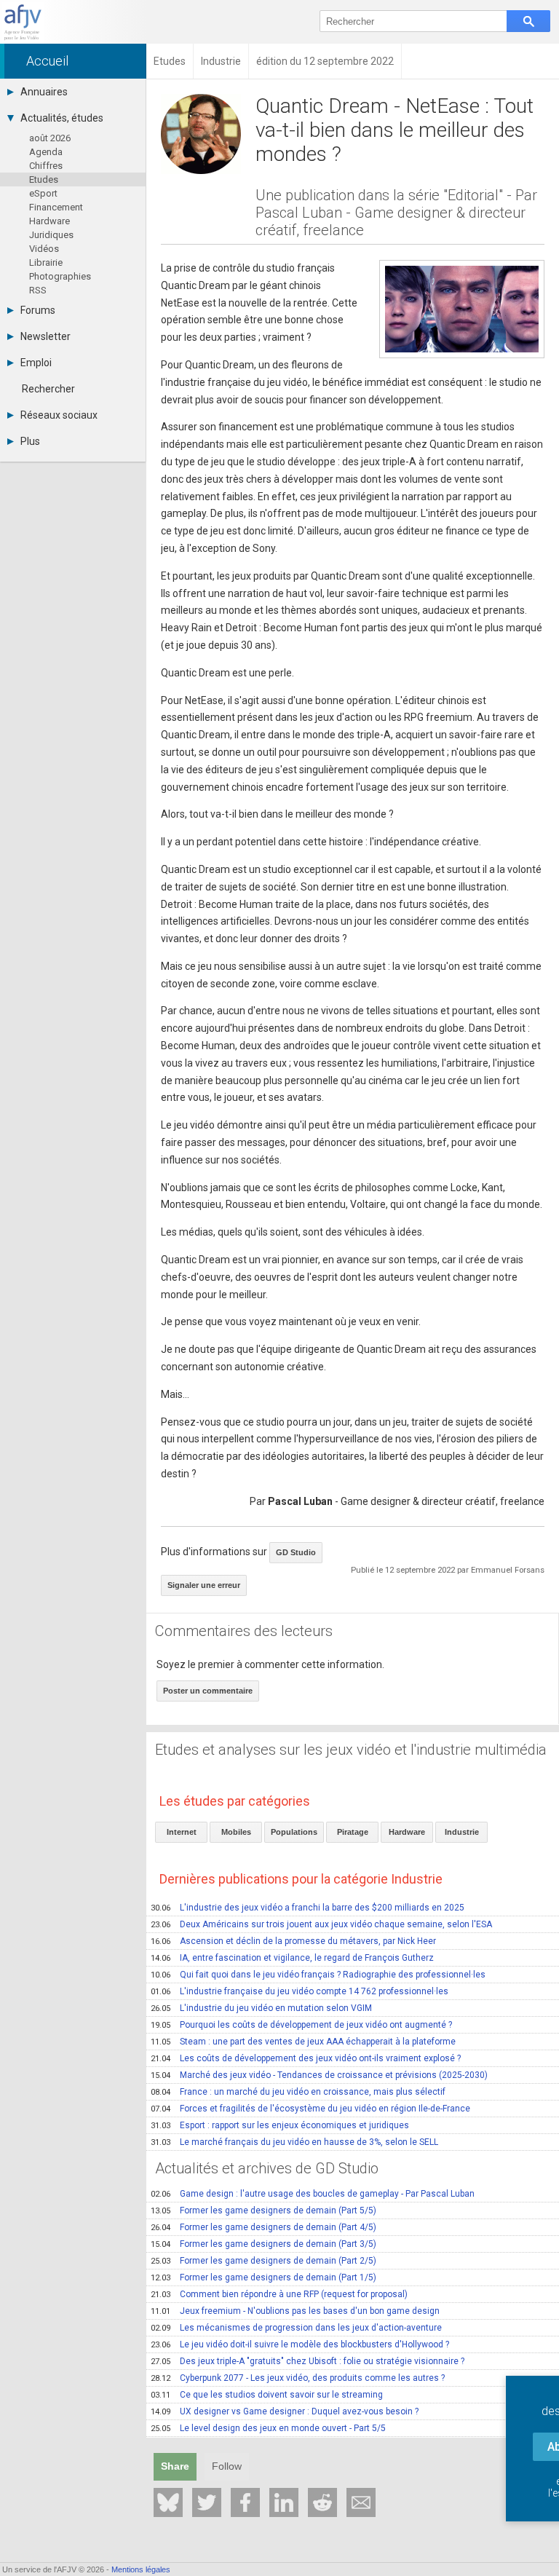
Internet (182, 1832)
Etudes (44, 179)
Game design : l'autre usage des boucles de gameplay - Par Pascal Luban (313, 2194)
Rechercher (48, 389)
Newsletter (45, 336)
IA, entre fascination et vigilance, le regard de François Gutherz (292, 1958)
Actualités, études (62, 118)
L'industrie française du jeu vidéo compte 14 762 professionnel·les (300, 1991)
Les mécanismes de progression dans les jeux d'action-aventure (296, 2328)
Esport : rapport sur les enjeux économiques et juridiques (280, 2125)
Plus (30, 441)
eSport (43, 193)
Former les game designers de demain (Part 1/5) (263, 2277)
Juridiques (51, 235)
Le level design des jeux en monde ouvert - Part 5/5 (268, 2428)
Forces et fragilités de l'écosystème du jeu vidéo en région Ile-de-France (310, 2109)
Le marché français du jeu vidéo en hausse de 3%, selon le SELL (294, 2142)
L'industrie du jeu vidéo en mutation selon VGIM (261, 2008)
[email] (361, 2502)
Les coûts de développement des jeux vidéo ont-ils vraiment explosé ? (306, 2058)
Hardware (49, 221)
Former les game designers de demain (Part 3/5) (263, 2244)
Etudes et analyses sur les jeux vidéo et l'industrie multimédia (351, 1750)
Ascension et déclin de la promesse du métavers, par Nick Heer (293, 1941)
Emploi (36, 363)
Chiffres (46, 166)
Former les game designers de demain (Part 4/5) (263, 2227)
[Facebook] (245, 2502)
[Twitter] (207, 2502)
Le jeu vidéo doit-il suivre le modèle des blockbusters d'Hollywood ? (300, 2344)
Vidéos (44, 249)
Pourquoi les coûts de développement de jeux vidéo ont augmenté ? (301, 2025)
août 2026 (50, 138)
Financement (56, 207)
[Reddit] (322, 2502)
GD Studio (296, 1552)
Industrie (462, 1832)
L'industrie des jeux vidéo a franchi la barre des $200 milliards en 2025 (308, 1908)
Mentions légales (141, 2569)
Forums (38, 310)
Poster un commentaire (208, 1691)
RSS (38, 290)
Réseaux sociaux (59, 415)
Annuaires (44, 92)
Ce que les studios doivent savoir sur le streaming (267, 2395)
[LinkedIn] (284, 2502)
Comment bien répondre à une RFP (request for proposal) (279, 2294)
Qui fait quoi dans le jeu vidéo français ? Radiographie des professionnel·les (318, 1975)
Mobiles (236, 1832)
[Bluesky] (168, 2502)
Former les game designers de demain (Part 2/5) (263, 2261)
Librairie (46, 262)
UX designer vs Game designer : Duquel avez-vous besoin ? (285, 2411)
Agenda (46, 152)
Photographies (60, 276)
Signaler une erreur (204, 1585)
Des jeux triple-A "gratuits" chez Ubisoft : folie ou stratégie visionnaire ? (308, 2361)
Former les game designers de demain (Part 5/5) (263, 2210)
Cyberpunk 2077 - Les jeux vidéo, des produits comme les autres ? (298, 2378)
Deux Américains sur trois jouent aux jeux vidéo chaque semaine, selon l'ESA (321, 1924)
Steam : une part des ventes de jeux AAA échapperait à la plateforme (303, 2042)
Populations (294, 1832)
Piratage (353, 1832)
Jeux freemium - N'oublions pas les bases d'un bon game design (295, 2311)
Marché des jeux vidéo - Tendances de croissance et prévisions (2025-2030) (319, 2075)
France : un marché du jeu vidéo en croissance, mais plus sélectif (298, 2092)
